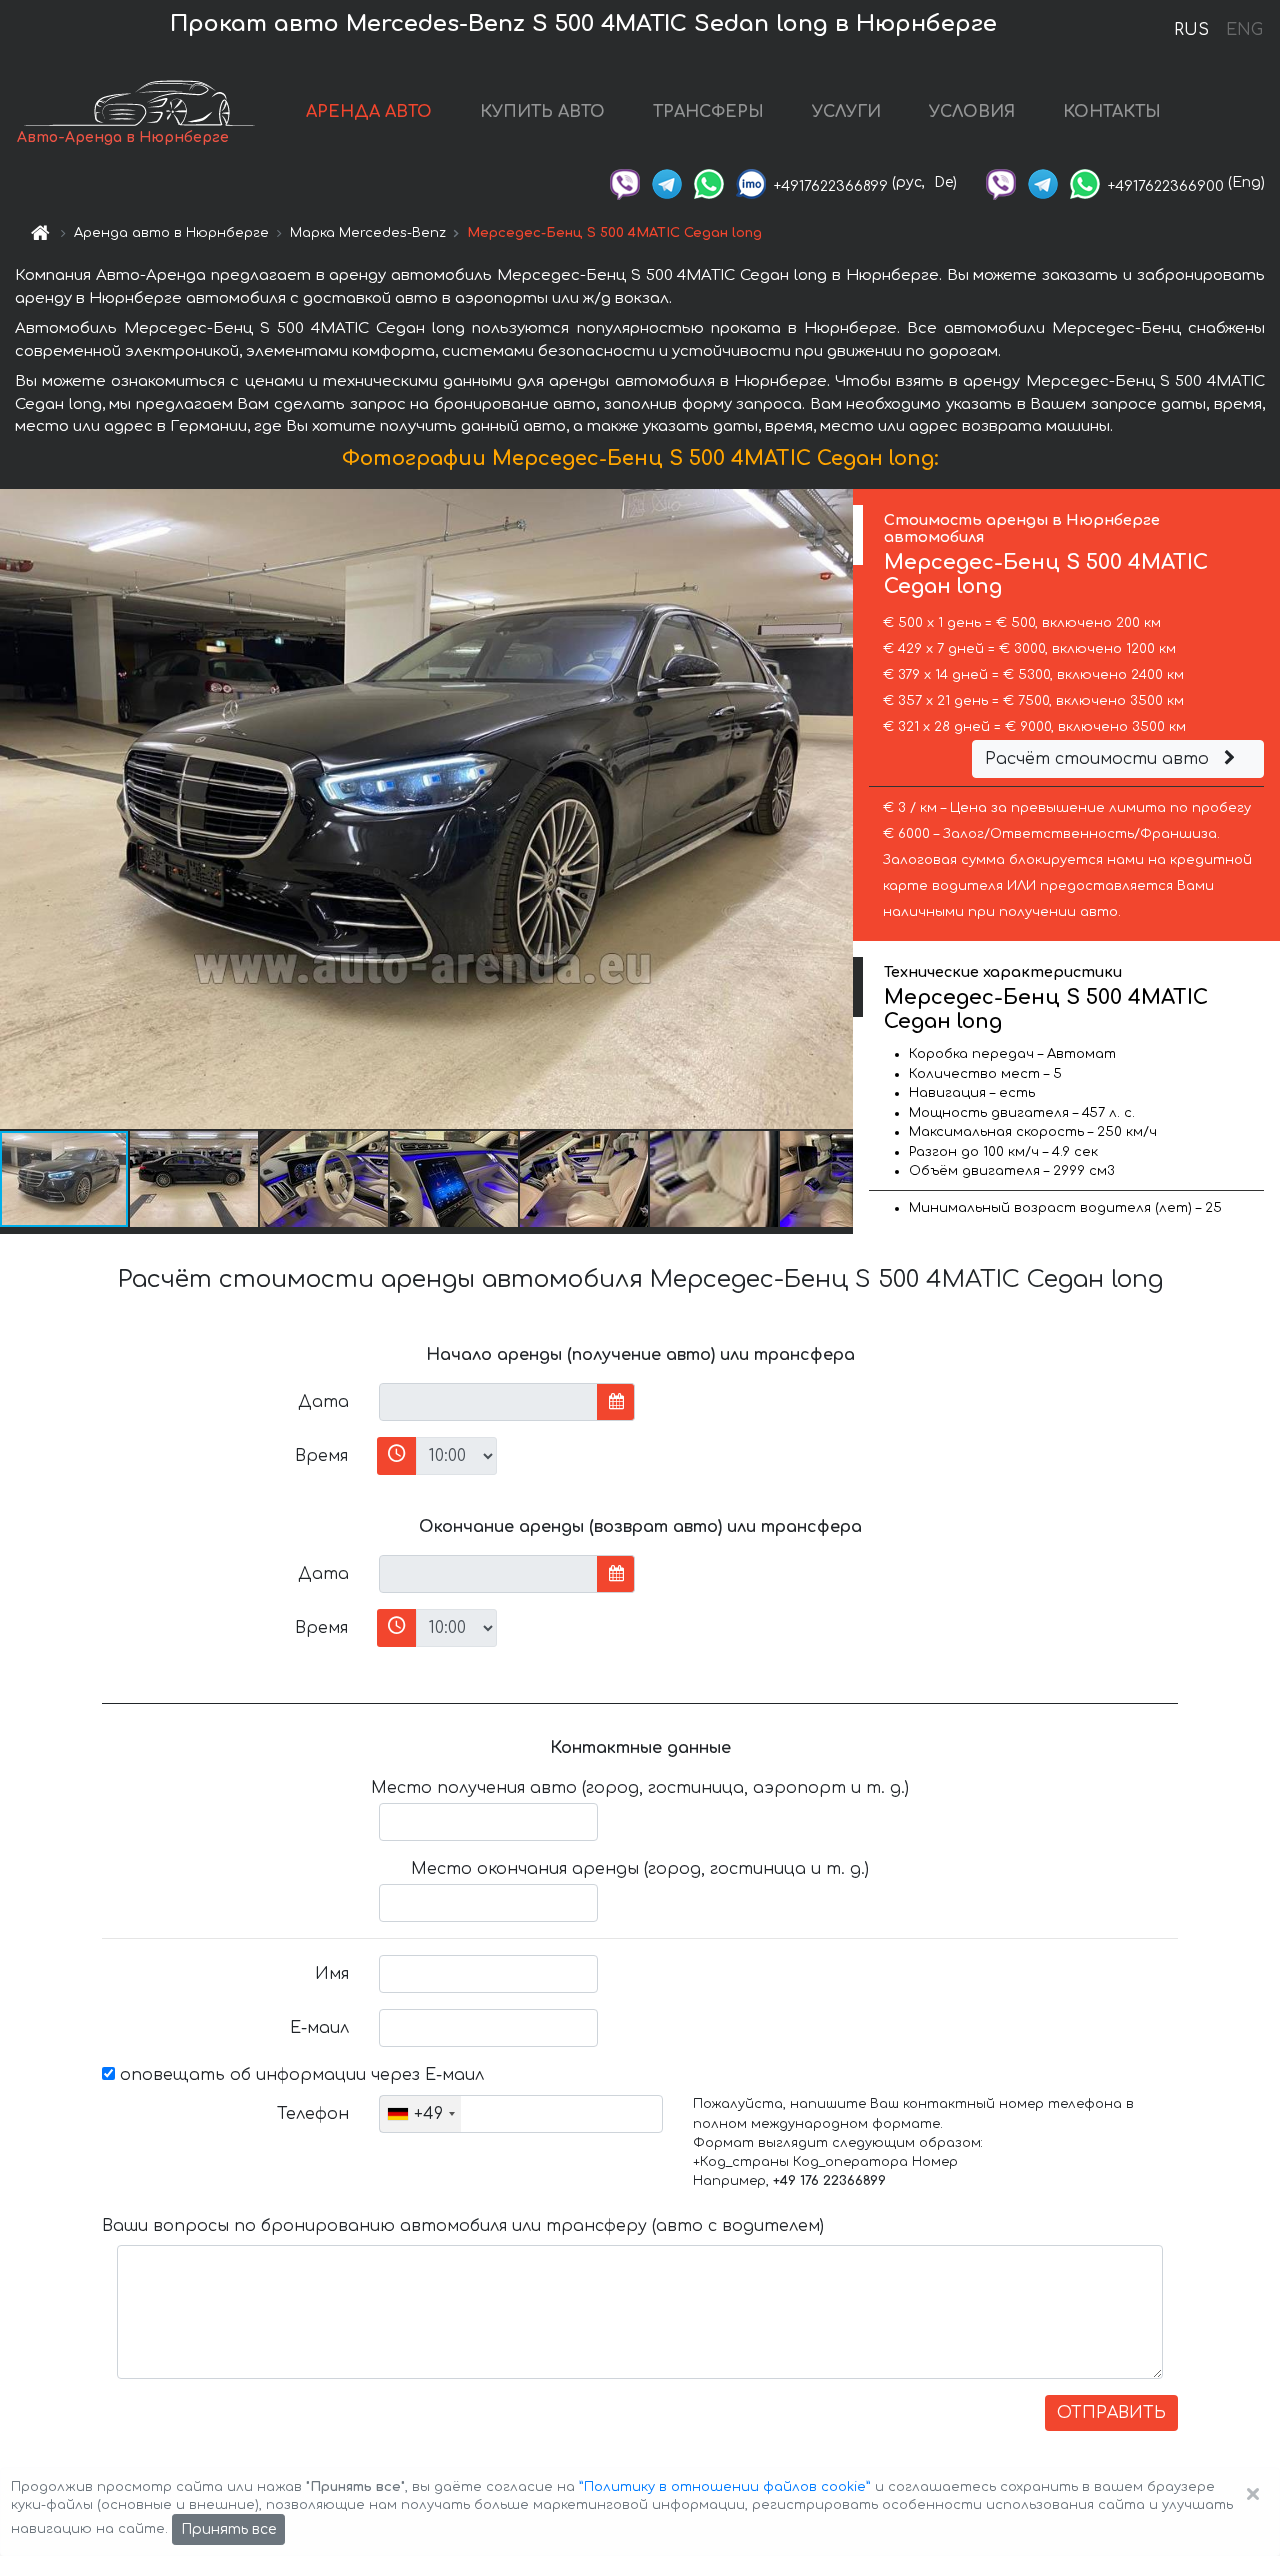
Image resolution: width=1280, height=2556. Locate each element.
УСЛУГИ (846, 112)
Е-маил (319, 2028)
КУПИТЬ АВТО (542, 112)
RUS (1191, 30)
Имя (332, 1974)
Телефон (313, 2114)
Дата (323, 1402)
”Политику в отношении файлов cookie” (725, 2487)
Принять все (228, 2529)
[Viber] (625, 182)
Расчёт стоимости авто (1099, 759)
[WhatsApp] (709, 182)
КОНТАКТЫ (1112, 112)
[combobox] (420, 2114)
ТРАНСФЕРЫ (708, 112)
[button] (195, 1179)
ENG (1244, 30)
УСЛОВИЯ (972, 112)
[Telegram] (667, 182)
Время (321, 1456)
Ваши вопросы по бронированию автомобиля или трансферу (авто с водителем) (463, 2226)
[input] (488, 1402)
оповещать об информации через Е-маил (299, 2075)
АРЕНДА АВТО (369, 112)
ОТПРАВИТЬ (1111, 2413)
